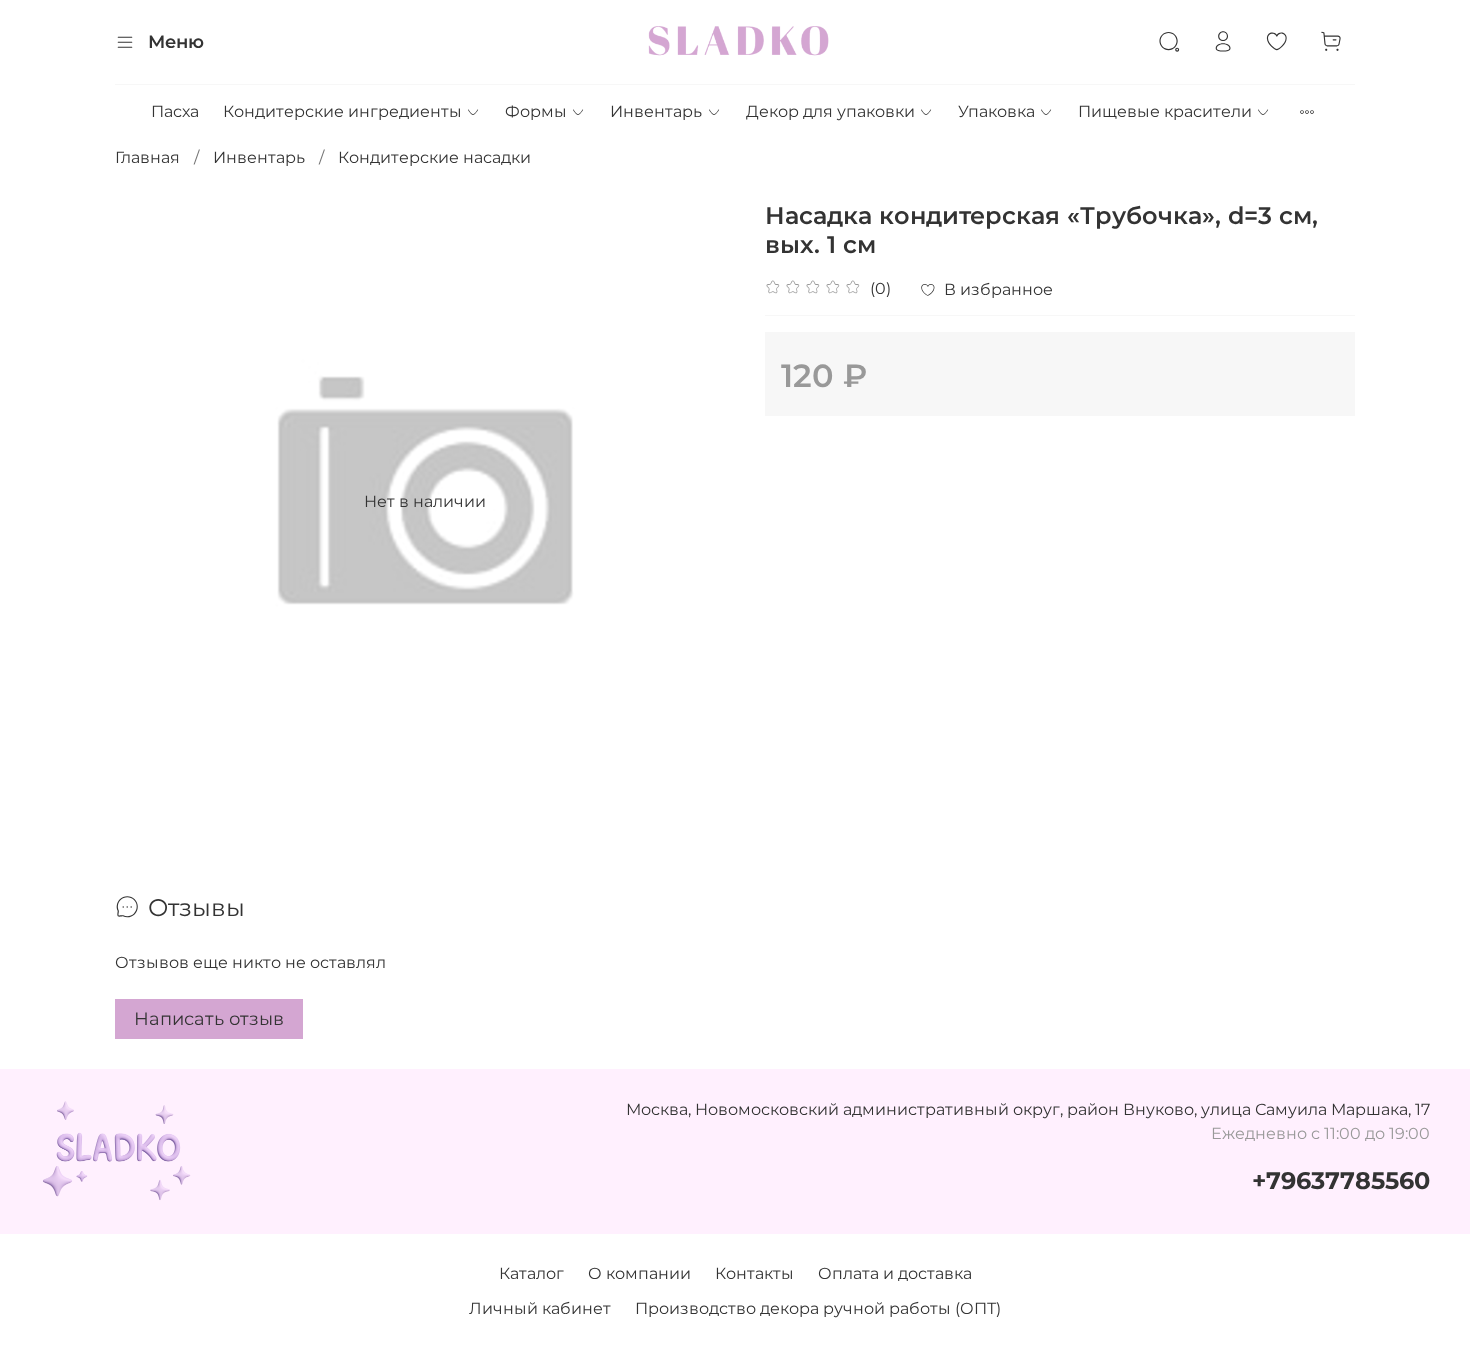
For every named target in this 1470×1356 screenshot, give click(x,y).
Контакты (754, 1273)
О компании (639, 1273)
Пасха (175, 111)
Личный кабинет (540, 1308)
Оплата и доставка (895, 1273)
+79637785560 (1341, 1180)
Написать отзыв (209, 1019)
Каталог (531, 1273)
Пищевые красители (1165, 111)
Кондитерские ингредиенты (342, 111)
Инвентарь (656, 111)
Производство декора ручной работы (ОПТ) (818, 1308)
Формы (536, 111)
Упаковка (996, 111)
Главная (147, 157)
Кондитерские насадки (434, 157)
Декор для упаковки (830, 111)
